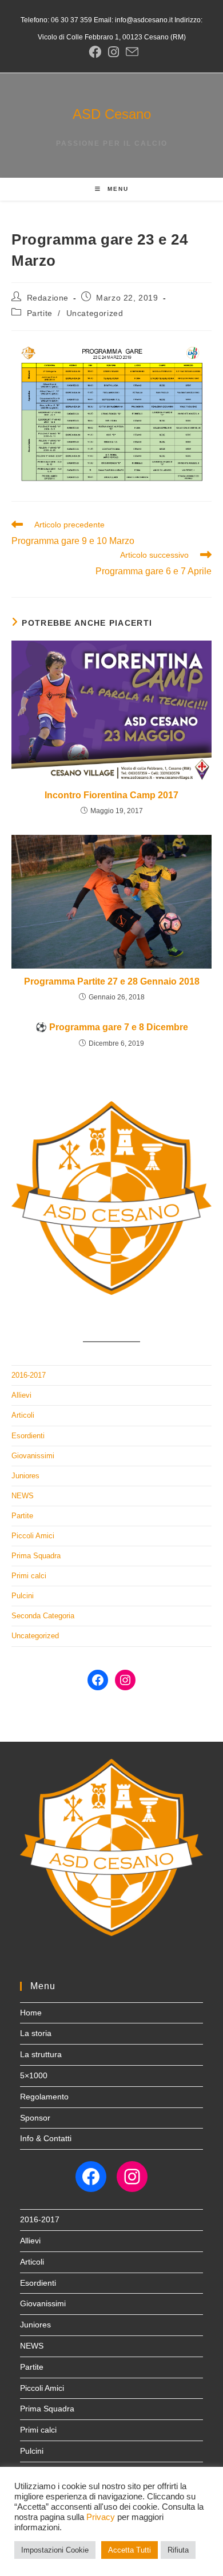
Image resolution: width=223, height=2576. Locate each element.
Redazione (48, 298)
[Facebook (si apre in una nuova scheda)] (95, 52)
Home (31, 2013)
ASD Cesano (112, 114)
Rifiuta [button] (178, 2550)
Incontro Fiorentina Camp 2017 (111, 795)
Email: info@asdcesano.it (132, 20)
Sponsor (35, 2118)
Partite (40, 313)
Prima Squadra (36, 1556)
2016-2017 (29, 1375)
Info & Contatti (46, 2138)
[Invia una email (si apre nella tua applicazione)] (130, 52)
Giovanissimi (33, 1456)
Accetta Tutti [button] (130, 2550)
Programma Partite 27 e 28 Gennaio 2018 (112, 981)
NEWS (23, 1496)
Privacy (101, 2517)
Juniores (25, 1476)
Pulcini (23, 1596)
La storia (36, 2033)
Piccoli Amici (33, 1536)
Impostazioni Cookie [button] (55, 2550)
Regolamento (44, 2097)
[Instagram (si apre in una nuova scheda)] (114, 52)
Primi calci (29, 1576)
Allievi (21, 1395)
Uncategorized (95, 313)
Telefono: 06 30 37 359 (56, 20)
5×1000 (34, 2075)
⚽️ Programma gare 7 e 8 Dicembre (112, 1027)
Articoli (23, 1415)
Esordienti (28, 1436)
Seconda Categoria (43, 1616)
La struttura (41, 2054)
